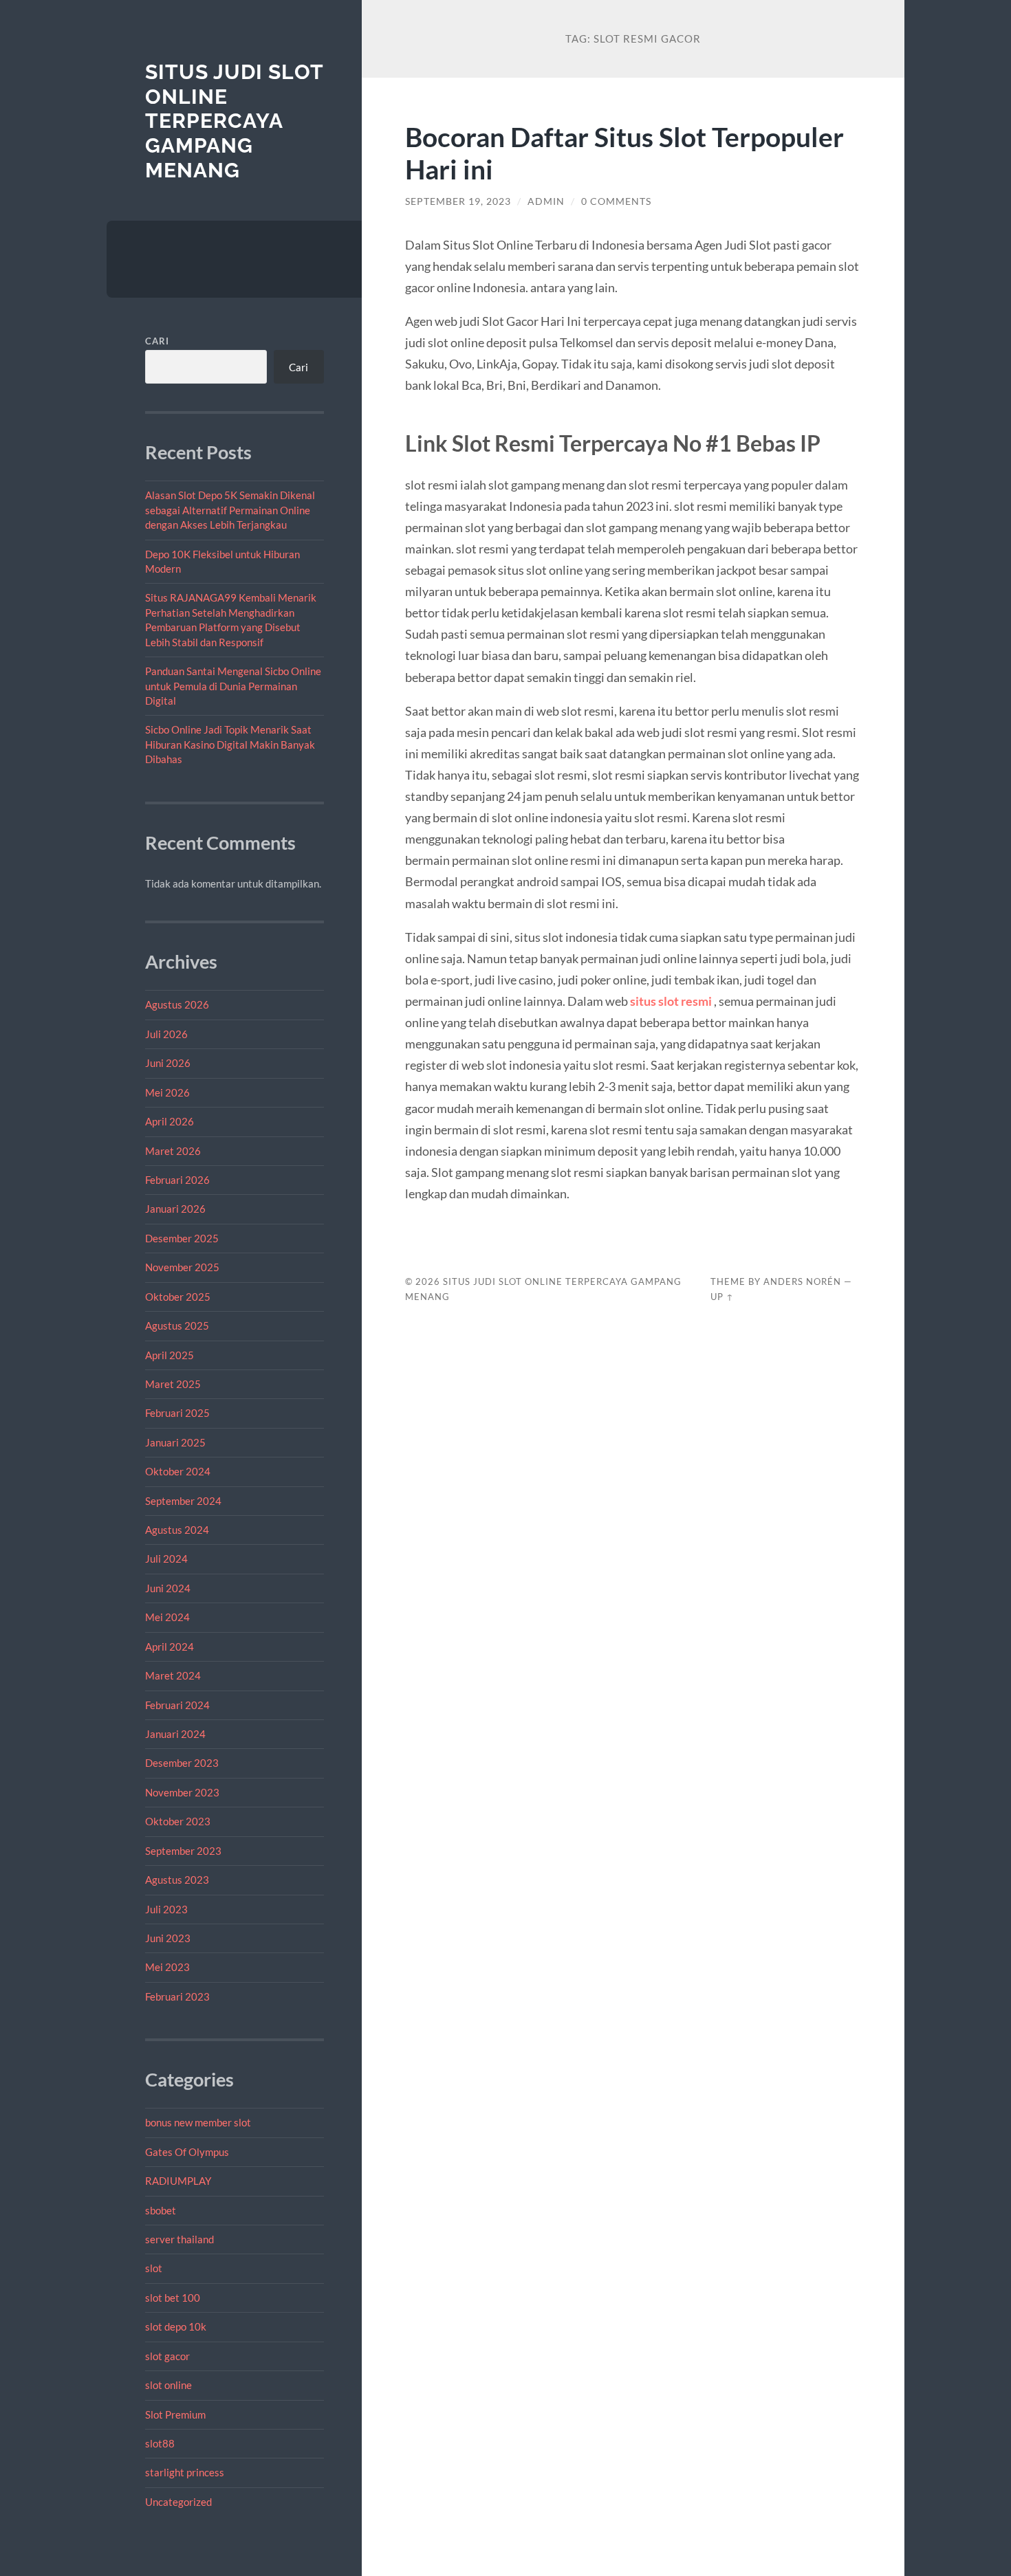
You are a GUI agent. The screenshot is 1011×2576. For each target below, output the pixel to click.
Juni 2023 (168, 1938)
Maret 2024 (173, 1675)
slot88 (160, 2443)
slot (154, 2268)
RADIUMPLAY (178, 2181)
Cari (157, 341)
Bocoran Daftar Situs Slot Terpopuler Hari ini (624, 153)
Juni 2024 (168, 1588)
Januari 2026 (175, 1209)
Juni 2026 (168, 1063)
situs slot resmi (671, 1001)
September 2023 (183, 1851)
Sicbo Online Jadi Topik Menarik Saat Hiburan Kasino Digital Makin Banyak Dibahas (230, 744)
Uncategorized (178, 2502)
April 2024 (170, 1647)
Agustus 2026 (177, 1004)
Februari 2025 (177, 1413)
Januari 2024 (175, 1734)
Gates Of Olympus (187, 2152)
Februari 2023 (177, 1996)
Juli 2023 (166, 1909)
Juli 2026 (166, 1034)
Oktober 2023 (178, 1821)
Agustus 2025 (177, 1325)
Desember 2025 (182, 1238)
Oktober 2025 (178, 1297)
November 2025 (182, 1267)
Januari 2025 (175, 1442)
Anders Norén (802, 1281)
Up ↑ (722, 1297)
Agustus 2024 (177, 1530)
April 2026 (170, 1121)
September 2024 (183, 1501)
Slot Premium (175, 2414)
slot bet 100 (173, 2298)
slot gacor (167, 2356)
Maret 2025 (173, 1384)
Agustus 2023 (177, 1880)
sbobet (161, 2210)
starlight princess (185, 2472)
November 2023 (182, 1792)
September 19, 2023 (458, 201)
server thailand (180, 2239)
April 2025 (170, 1355)
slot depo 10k (176, 2326)
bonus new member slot (198, 2122)
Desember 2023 (182, 1763)
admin (546, 201)
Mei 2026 (167, 1092)
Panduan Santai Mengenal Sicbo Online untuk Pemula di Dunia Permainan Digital (233, 686)
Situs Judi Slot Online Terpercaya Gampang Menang (234, 121)
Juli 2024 (166, 1559)
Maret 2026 (173, 1151)
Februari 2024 (177, 1705)
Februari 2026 (177, 1180)
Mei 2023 (167, 1967)
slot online (168, 2385)
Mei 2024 (167, 1617)
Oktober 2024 (178, 1471)
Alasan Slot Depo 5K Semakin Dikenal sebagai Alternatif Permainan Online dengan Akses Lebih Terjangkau (230, 510)
